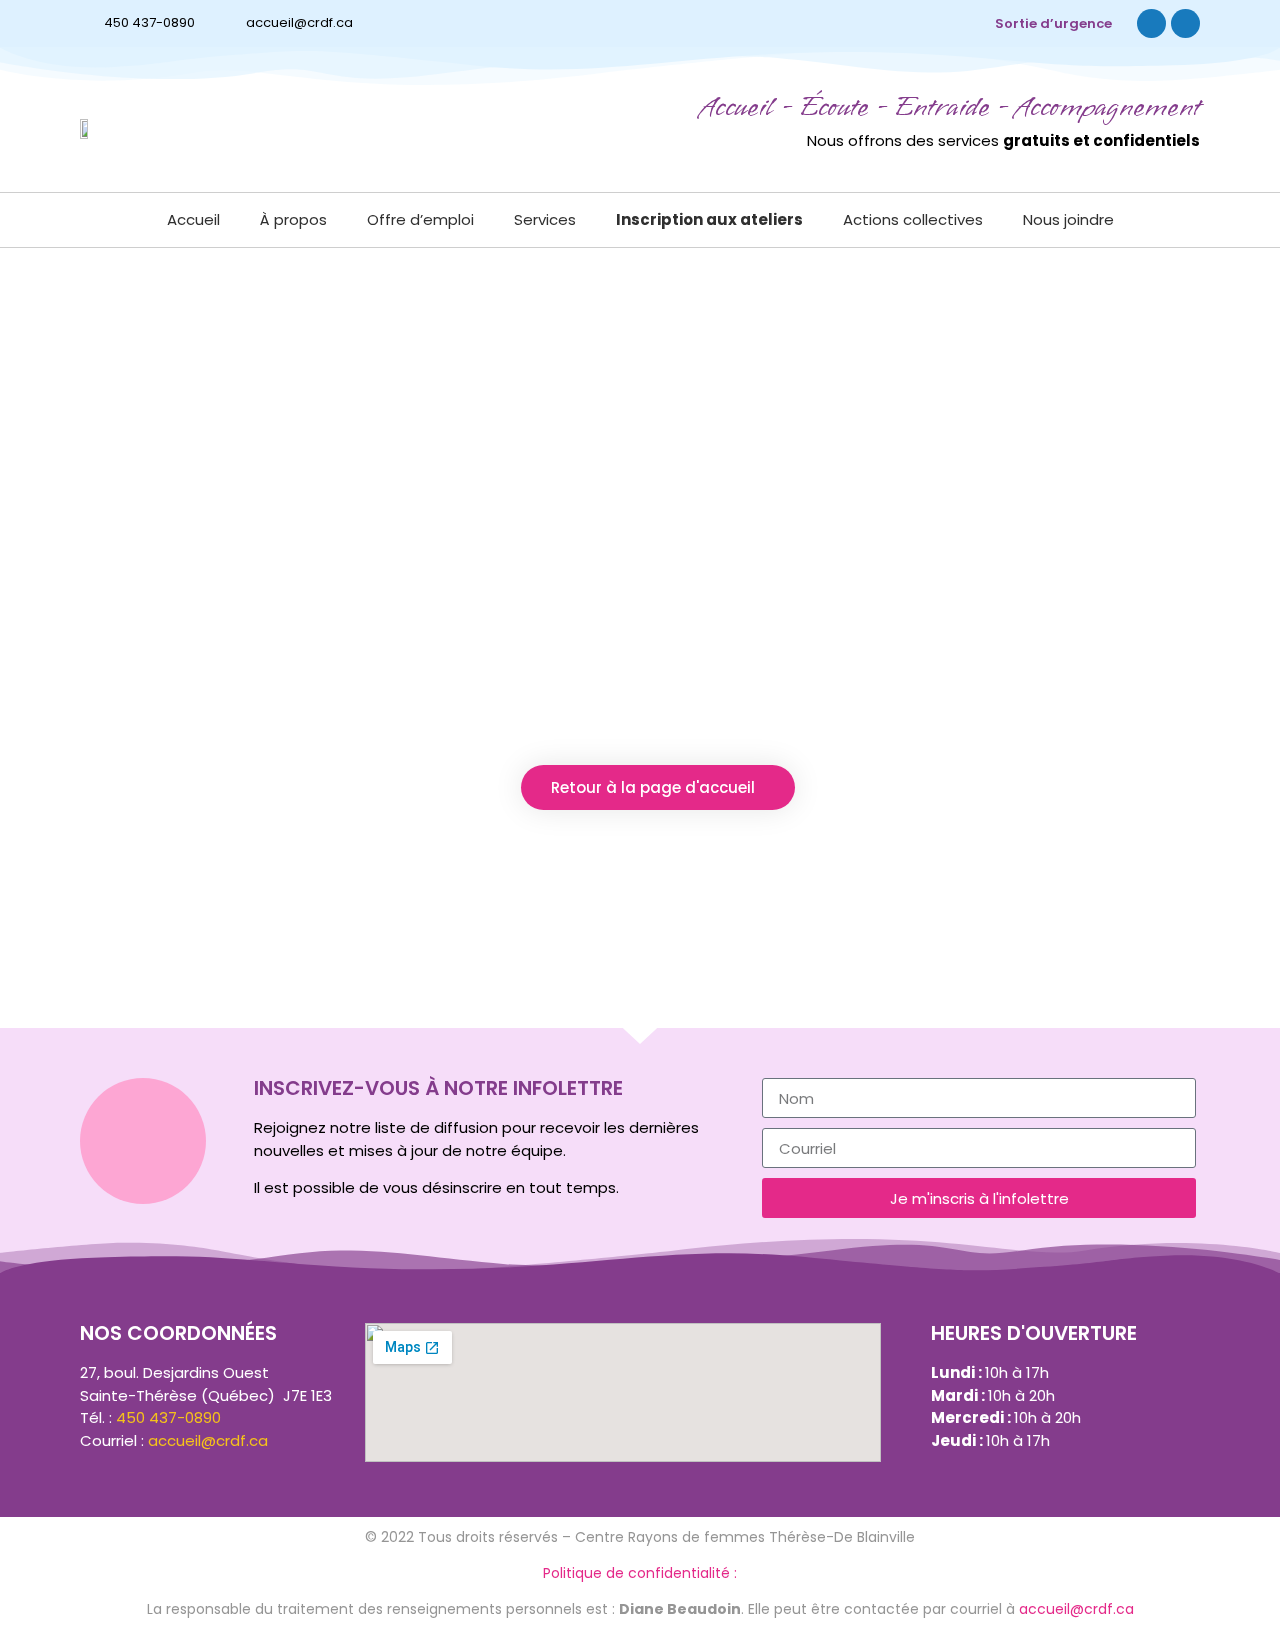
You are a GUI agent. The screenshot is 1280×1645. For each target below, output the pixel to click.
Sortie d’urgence (1053, 23)
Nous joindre (1068, 219)
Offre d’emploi (420, 219)
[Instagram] (1185, 23)
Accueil (193, 219)
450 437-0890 (149, 22)
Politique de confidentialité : (640, 1573)
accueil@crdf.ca (299, 22)
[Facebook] (1151, 23)
